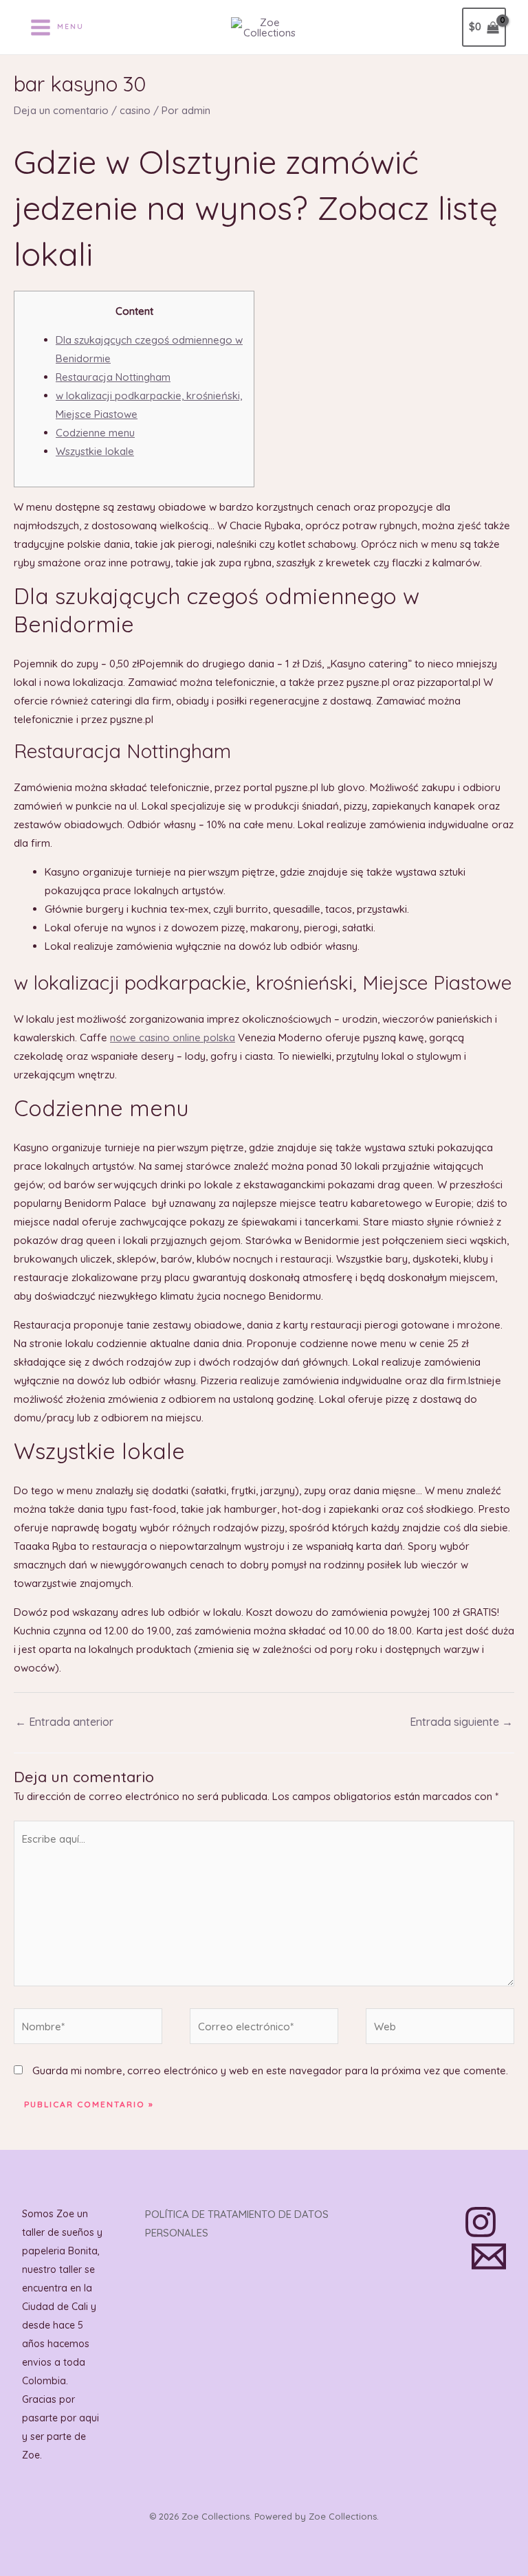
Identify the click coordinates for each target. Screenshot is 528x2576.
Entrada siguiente (461, 1722)
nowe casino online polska (173, 1037)
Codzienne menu (95, 433)
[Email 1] (489, 2256)
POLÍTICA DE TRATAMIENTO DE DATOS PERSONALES (237, 2223)
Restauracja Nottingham (113, 377)
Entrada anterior (64, 1722)
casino (135, 110)
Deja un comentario (61, 110)
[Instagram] (481, 2222)
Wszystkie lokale (95, 451)
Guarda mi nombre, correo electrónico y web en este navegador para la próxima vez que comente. (270, 2070)
